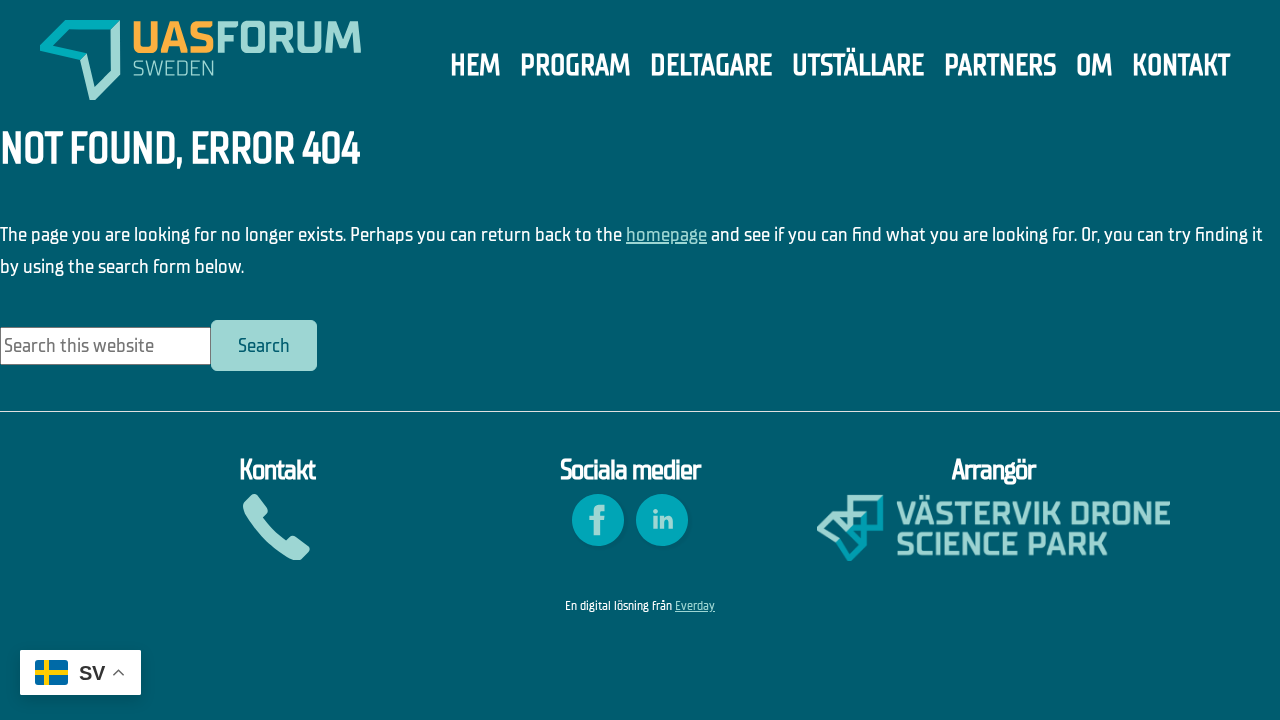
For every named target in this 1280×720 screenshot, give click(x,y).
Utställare (858, 65)
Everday (695, 606)
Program (575, 65)
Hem (475, 65)
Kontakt (1181, 65)
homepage (666, 234)
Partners (1000, 65)
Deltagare (711, 65)
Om (1094, 65)
